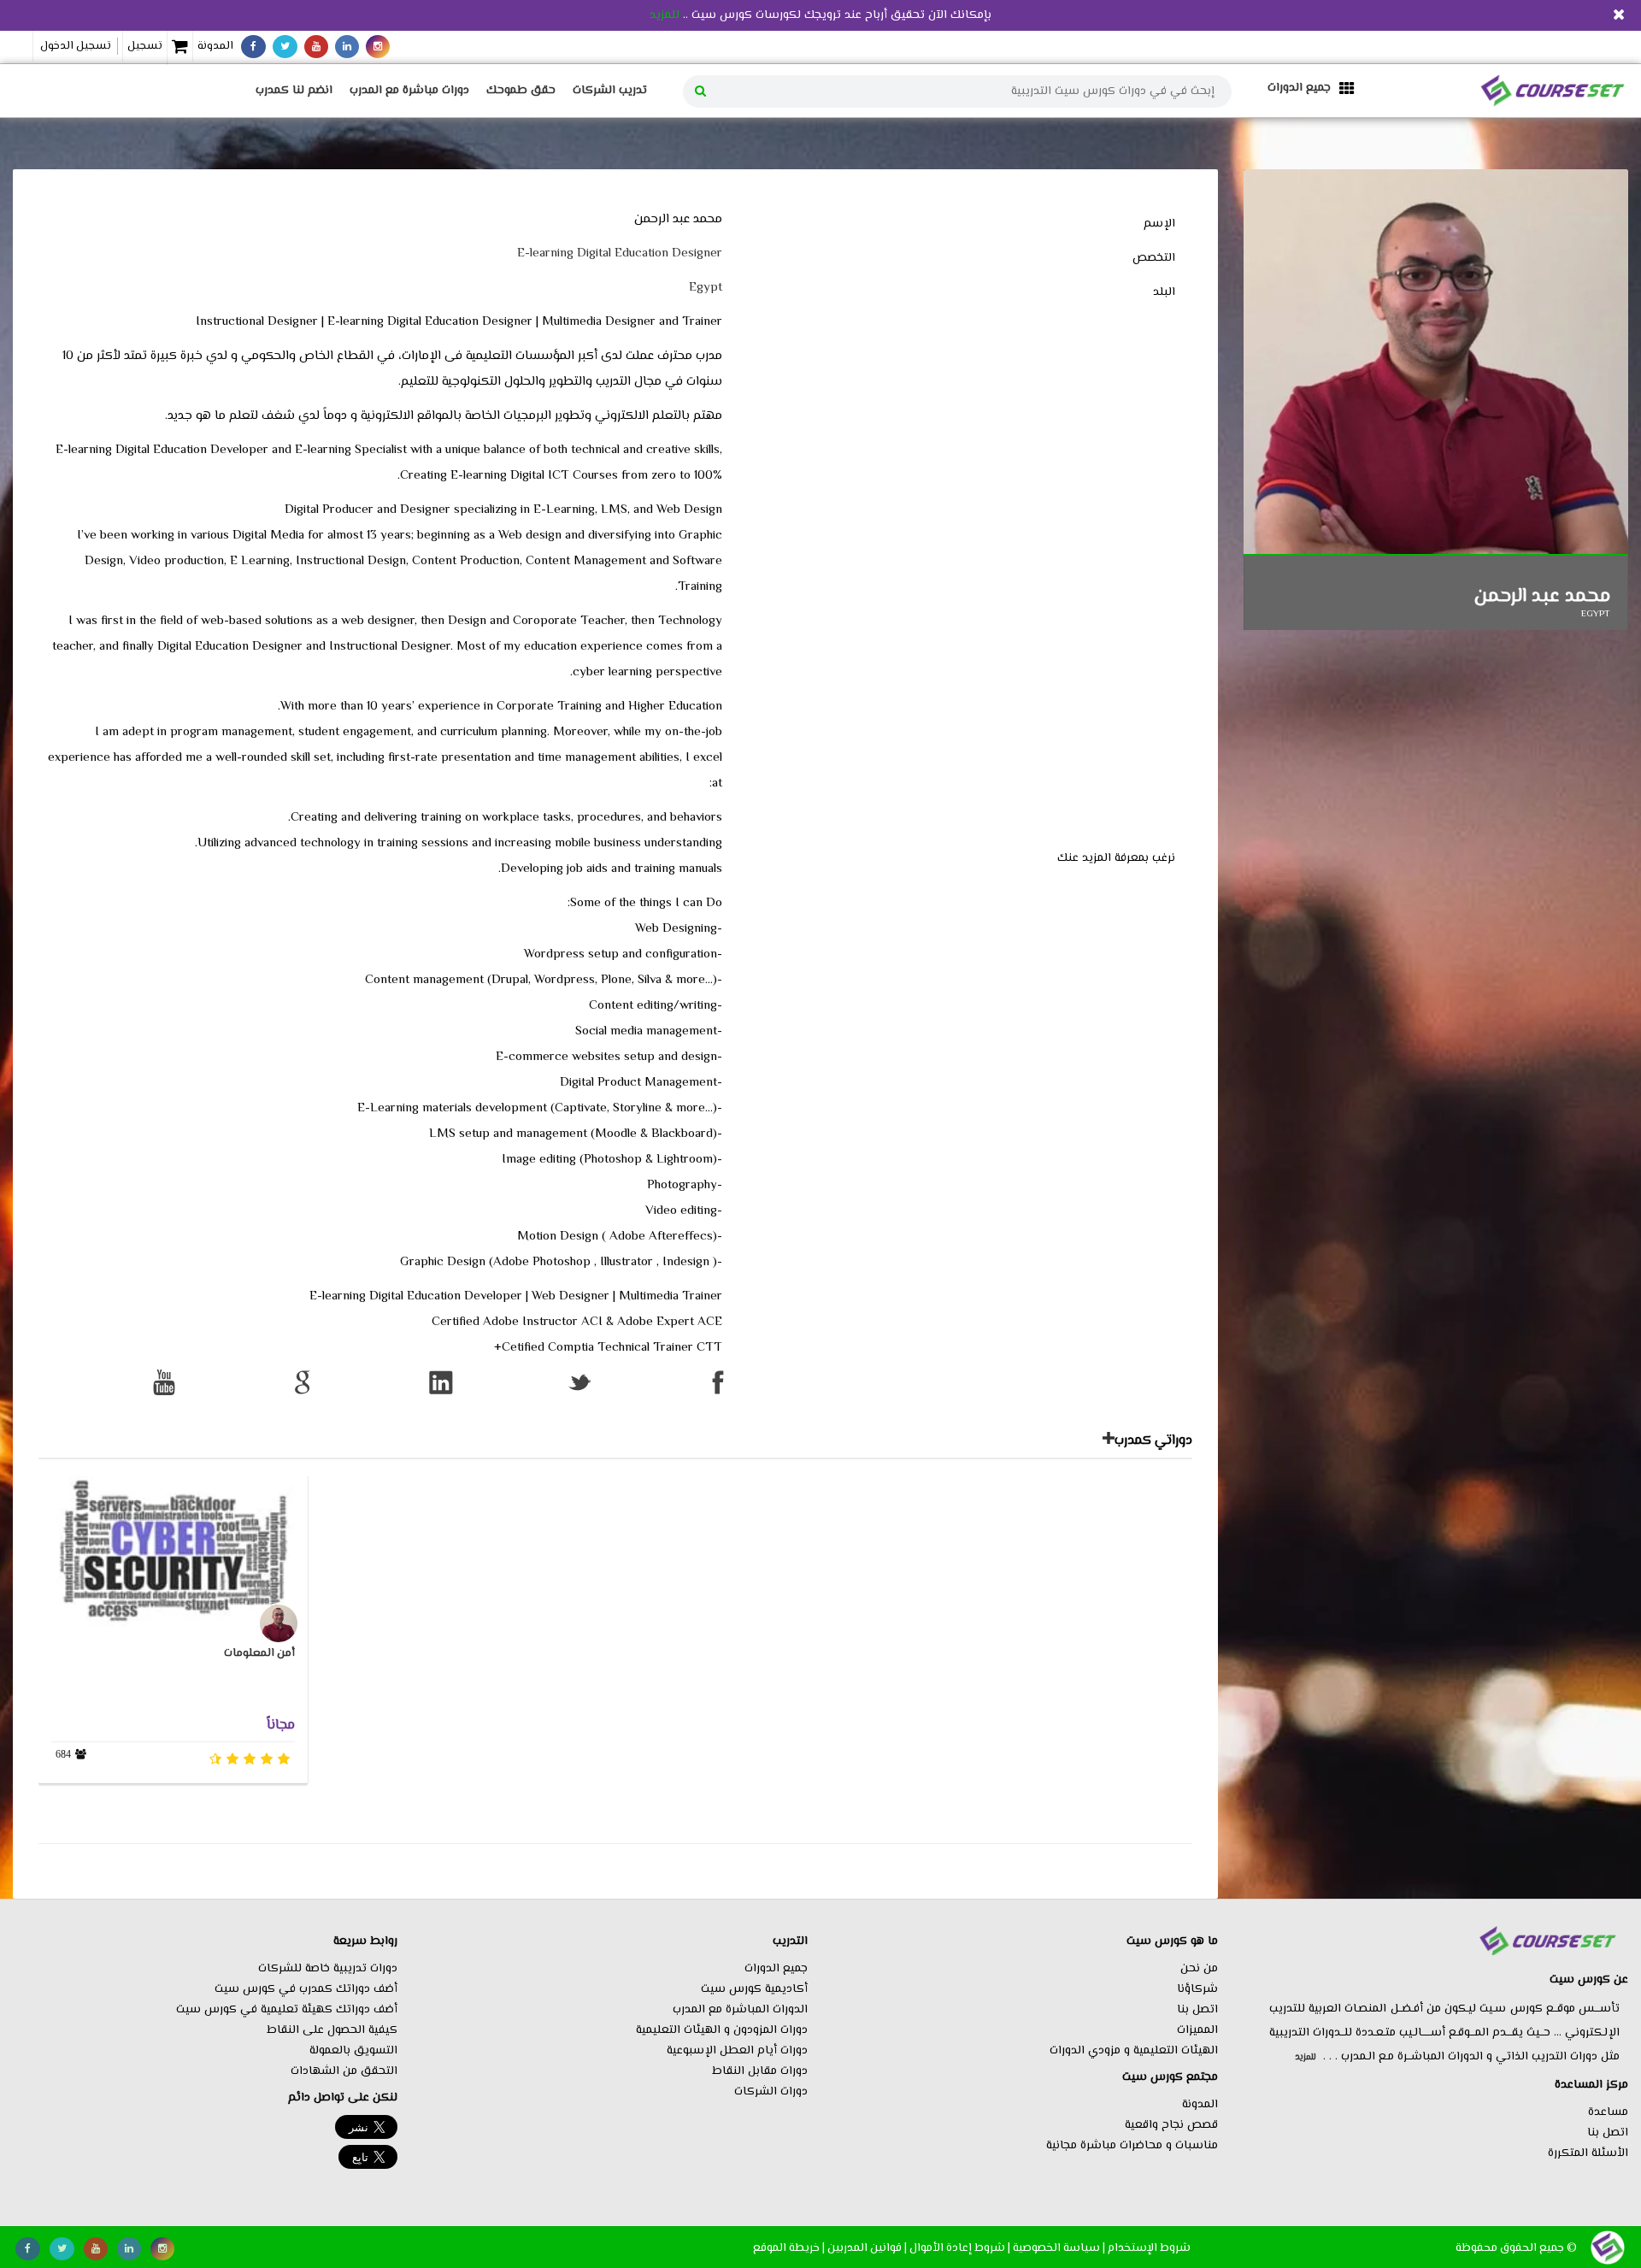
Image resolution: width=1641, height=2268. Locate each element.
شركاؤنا (1197, 1989)
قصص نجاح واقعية (1171, 2125)
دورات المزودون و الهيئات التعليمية (722, 2030)
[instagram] (378, 47)
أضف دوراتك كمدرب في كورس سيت (306, 1989)
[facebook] (253, 47)
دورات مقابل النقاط (760, 2071)
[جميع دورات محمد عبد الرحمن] (1109, 1442)
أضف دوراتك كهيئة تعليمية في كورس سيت (287, 2010)
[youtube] (316, 47)
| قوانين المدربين (867, 2248)
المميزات (1197, 2030)
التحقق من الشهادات (344, 2071)
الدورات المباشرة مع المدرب (740, 2010)
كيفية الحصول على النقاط (332, 2030)
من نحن (1199, 1969)
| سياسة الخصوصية (1059, 2248)
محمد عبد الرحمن (1542, 597)
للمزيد (665, 15)
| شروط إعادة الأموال (960, 2248)
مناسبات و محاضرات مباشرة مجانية (1132, 2146)
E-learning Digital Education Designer (620, 253)
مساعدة (1608, 2112)
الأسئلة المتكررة (1588, 2153)
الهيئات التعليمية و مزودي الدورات (1134, 2051)
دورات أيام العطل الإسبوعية (737, 2051)
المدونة (215, 46)
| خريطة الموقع (789, 2248)
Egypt (706, 288)
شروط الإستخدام (1149, 2248)
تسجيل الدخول (76, 46)
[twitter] (285, 47)
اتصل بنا (1608, 2133)
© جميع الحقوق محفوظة (1516, 2248)
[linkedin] (347, 47)
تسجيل (145, 46)
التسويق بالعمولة (353, 2051)
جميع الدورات (776, 1969)
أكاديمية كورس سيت (754, 1989)
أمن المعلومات (259, 1653)
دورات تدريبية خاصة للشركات (328, 1969)
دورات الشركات (771, 2092)
